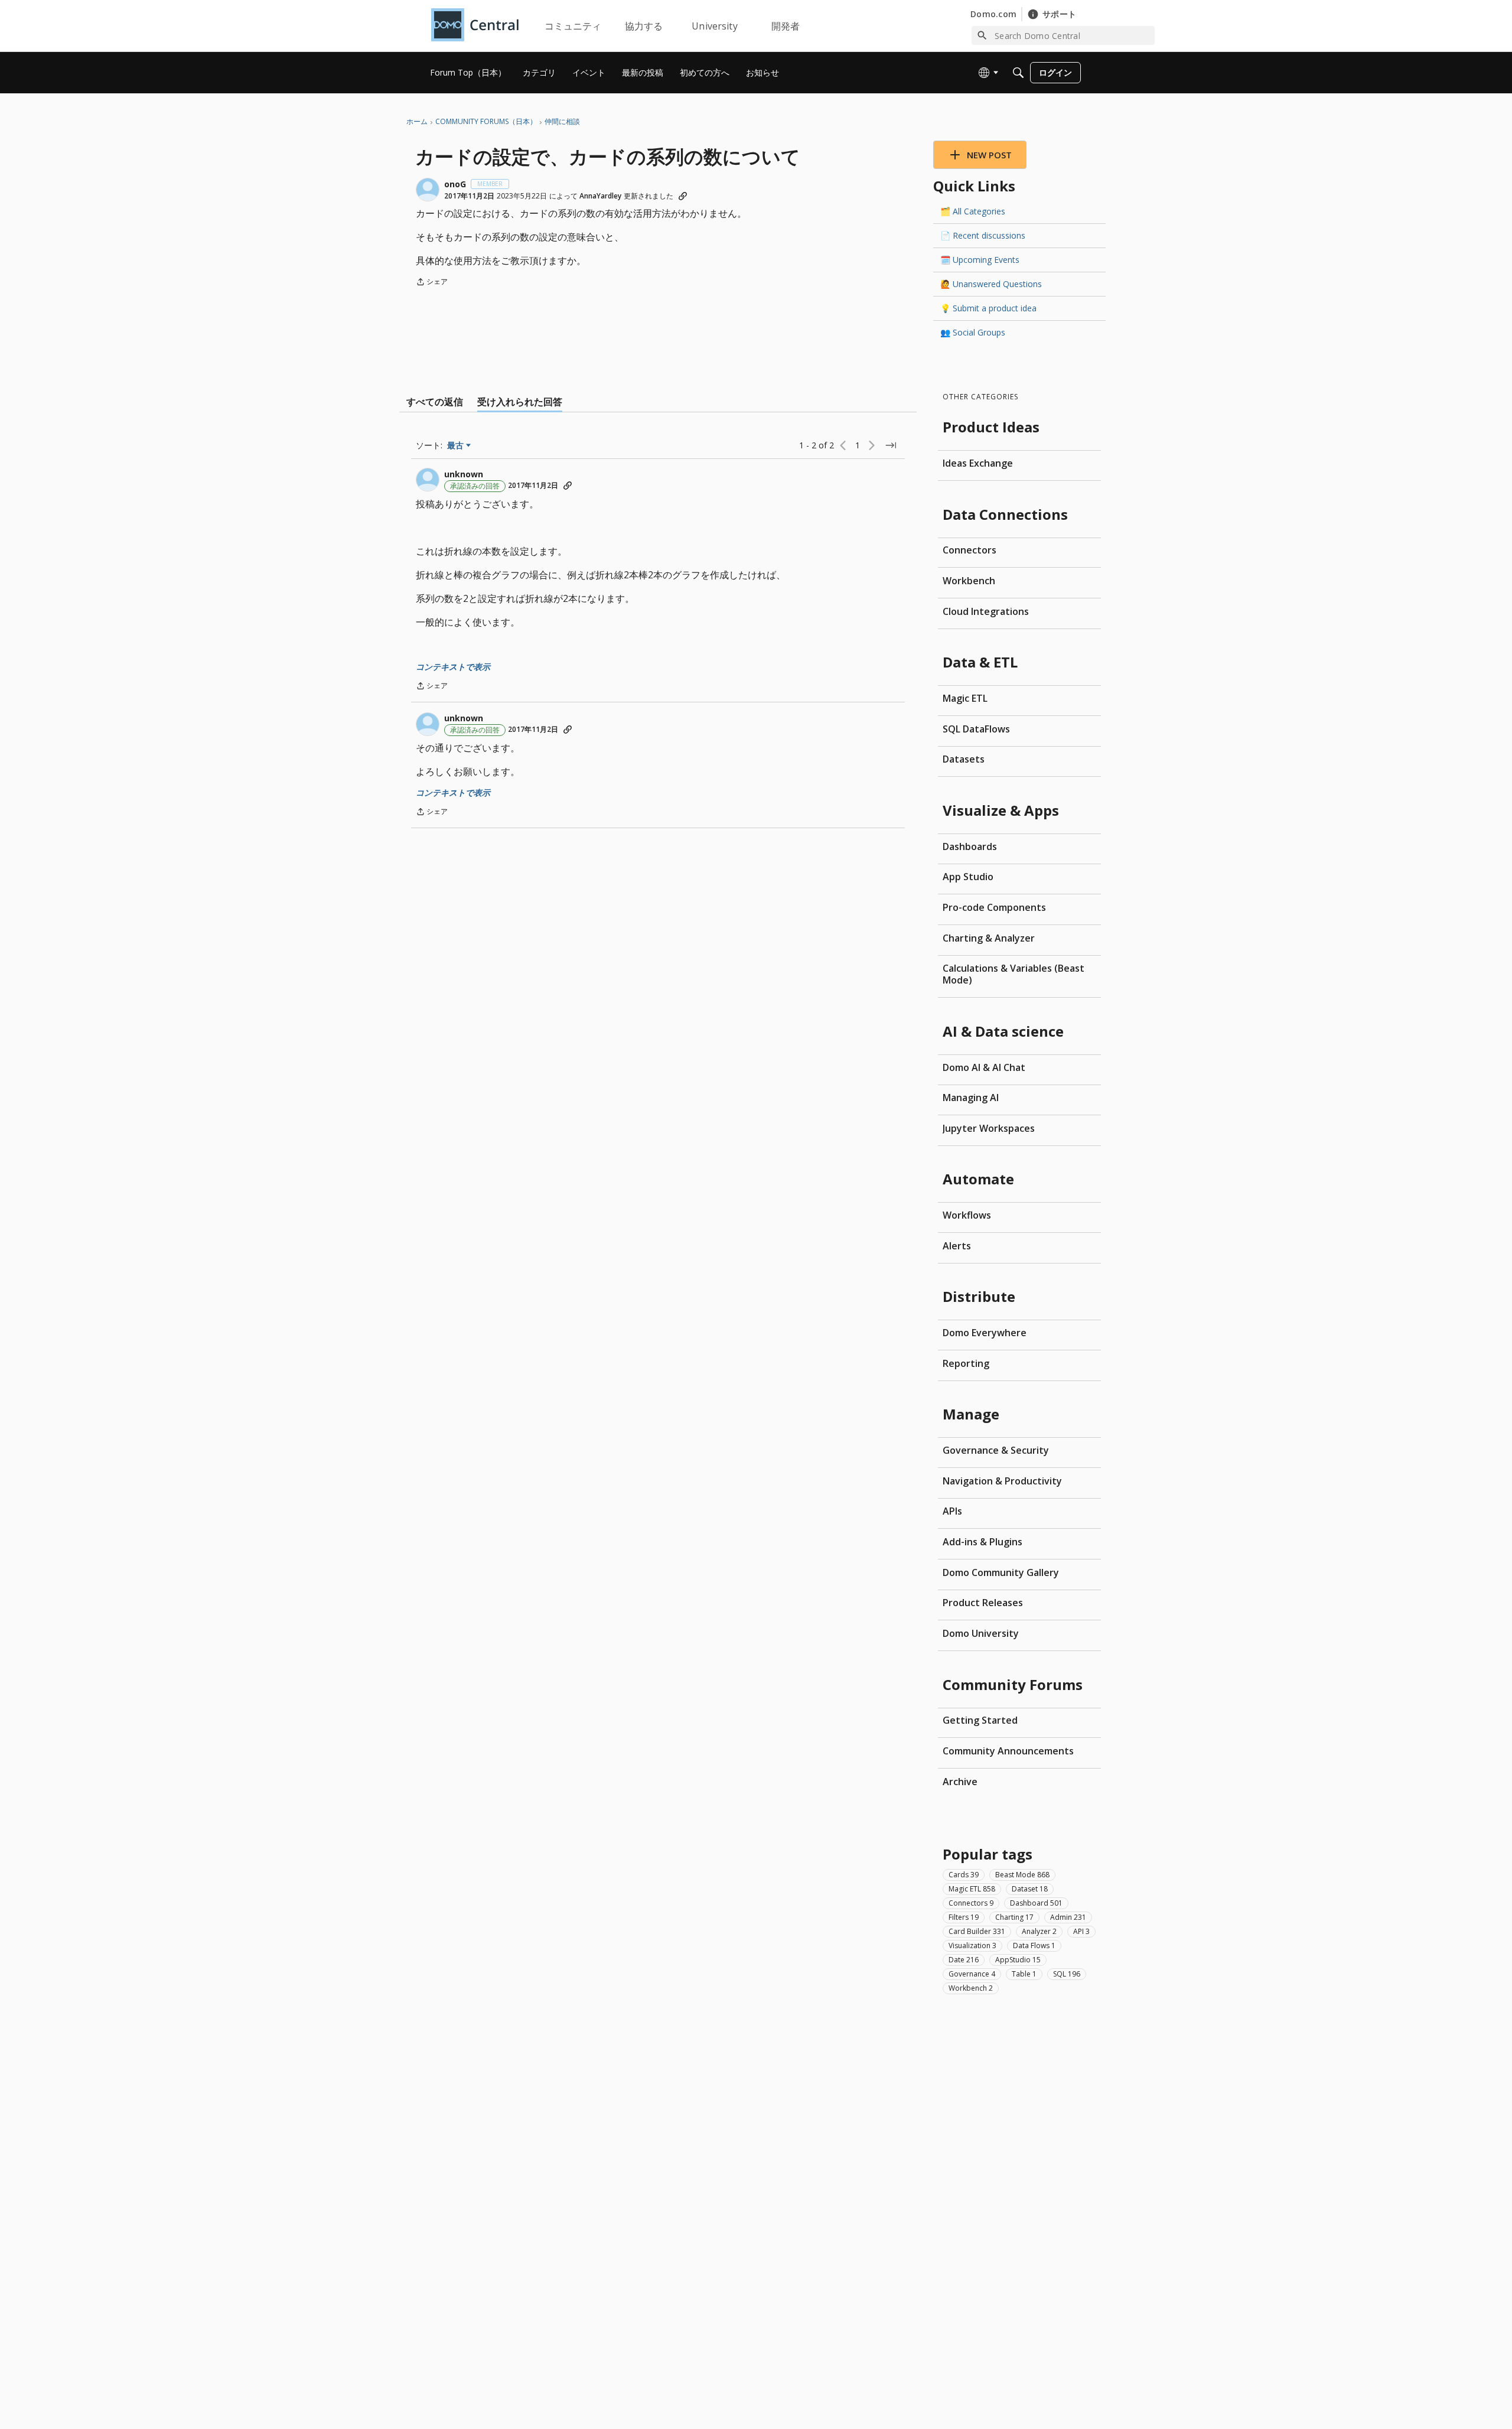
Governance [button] (972, 1973)
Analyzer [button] (1039, 1931)
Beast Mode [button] (1022, 1874)
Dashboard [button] (1036, 1902)
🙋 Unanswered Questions (991, 284)
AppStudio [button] (1018, 1959)
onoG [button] (455, 184)
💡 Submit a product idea (988, 308)
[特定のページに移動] (891, 445)
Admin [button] (1068, 1917)
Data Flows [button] (1034, 1945)
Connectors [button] (971, 1902)
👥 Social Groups (973, 332)
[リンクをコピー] (683, 196)
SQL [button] (1067, 1973)
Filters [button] (964, 1917)
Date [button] (964, 1959)
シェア (432, 283)
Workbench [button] (971, 1987)
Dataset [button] (1030, 1888)
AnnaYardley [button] (600, 196)
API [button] (1081, 1931)
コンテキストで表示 (453, 667)
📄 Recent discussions (983, 235)
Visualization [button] (972, 1945)
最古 (459, 445)
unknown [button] (464, 474)
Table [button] (1024, 1973)
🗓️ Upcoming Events (980, 260)
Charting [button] (1014, 1917)
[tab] (435, 402)
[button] (428, 190)
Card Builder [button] (977, 1931)
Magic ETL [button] (972, 1888)
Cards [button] (964, 1874)
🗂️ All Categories (973, 211)
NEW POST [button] (989, 155)
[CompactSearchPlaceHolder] (1018, 73)
